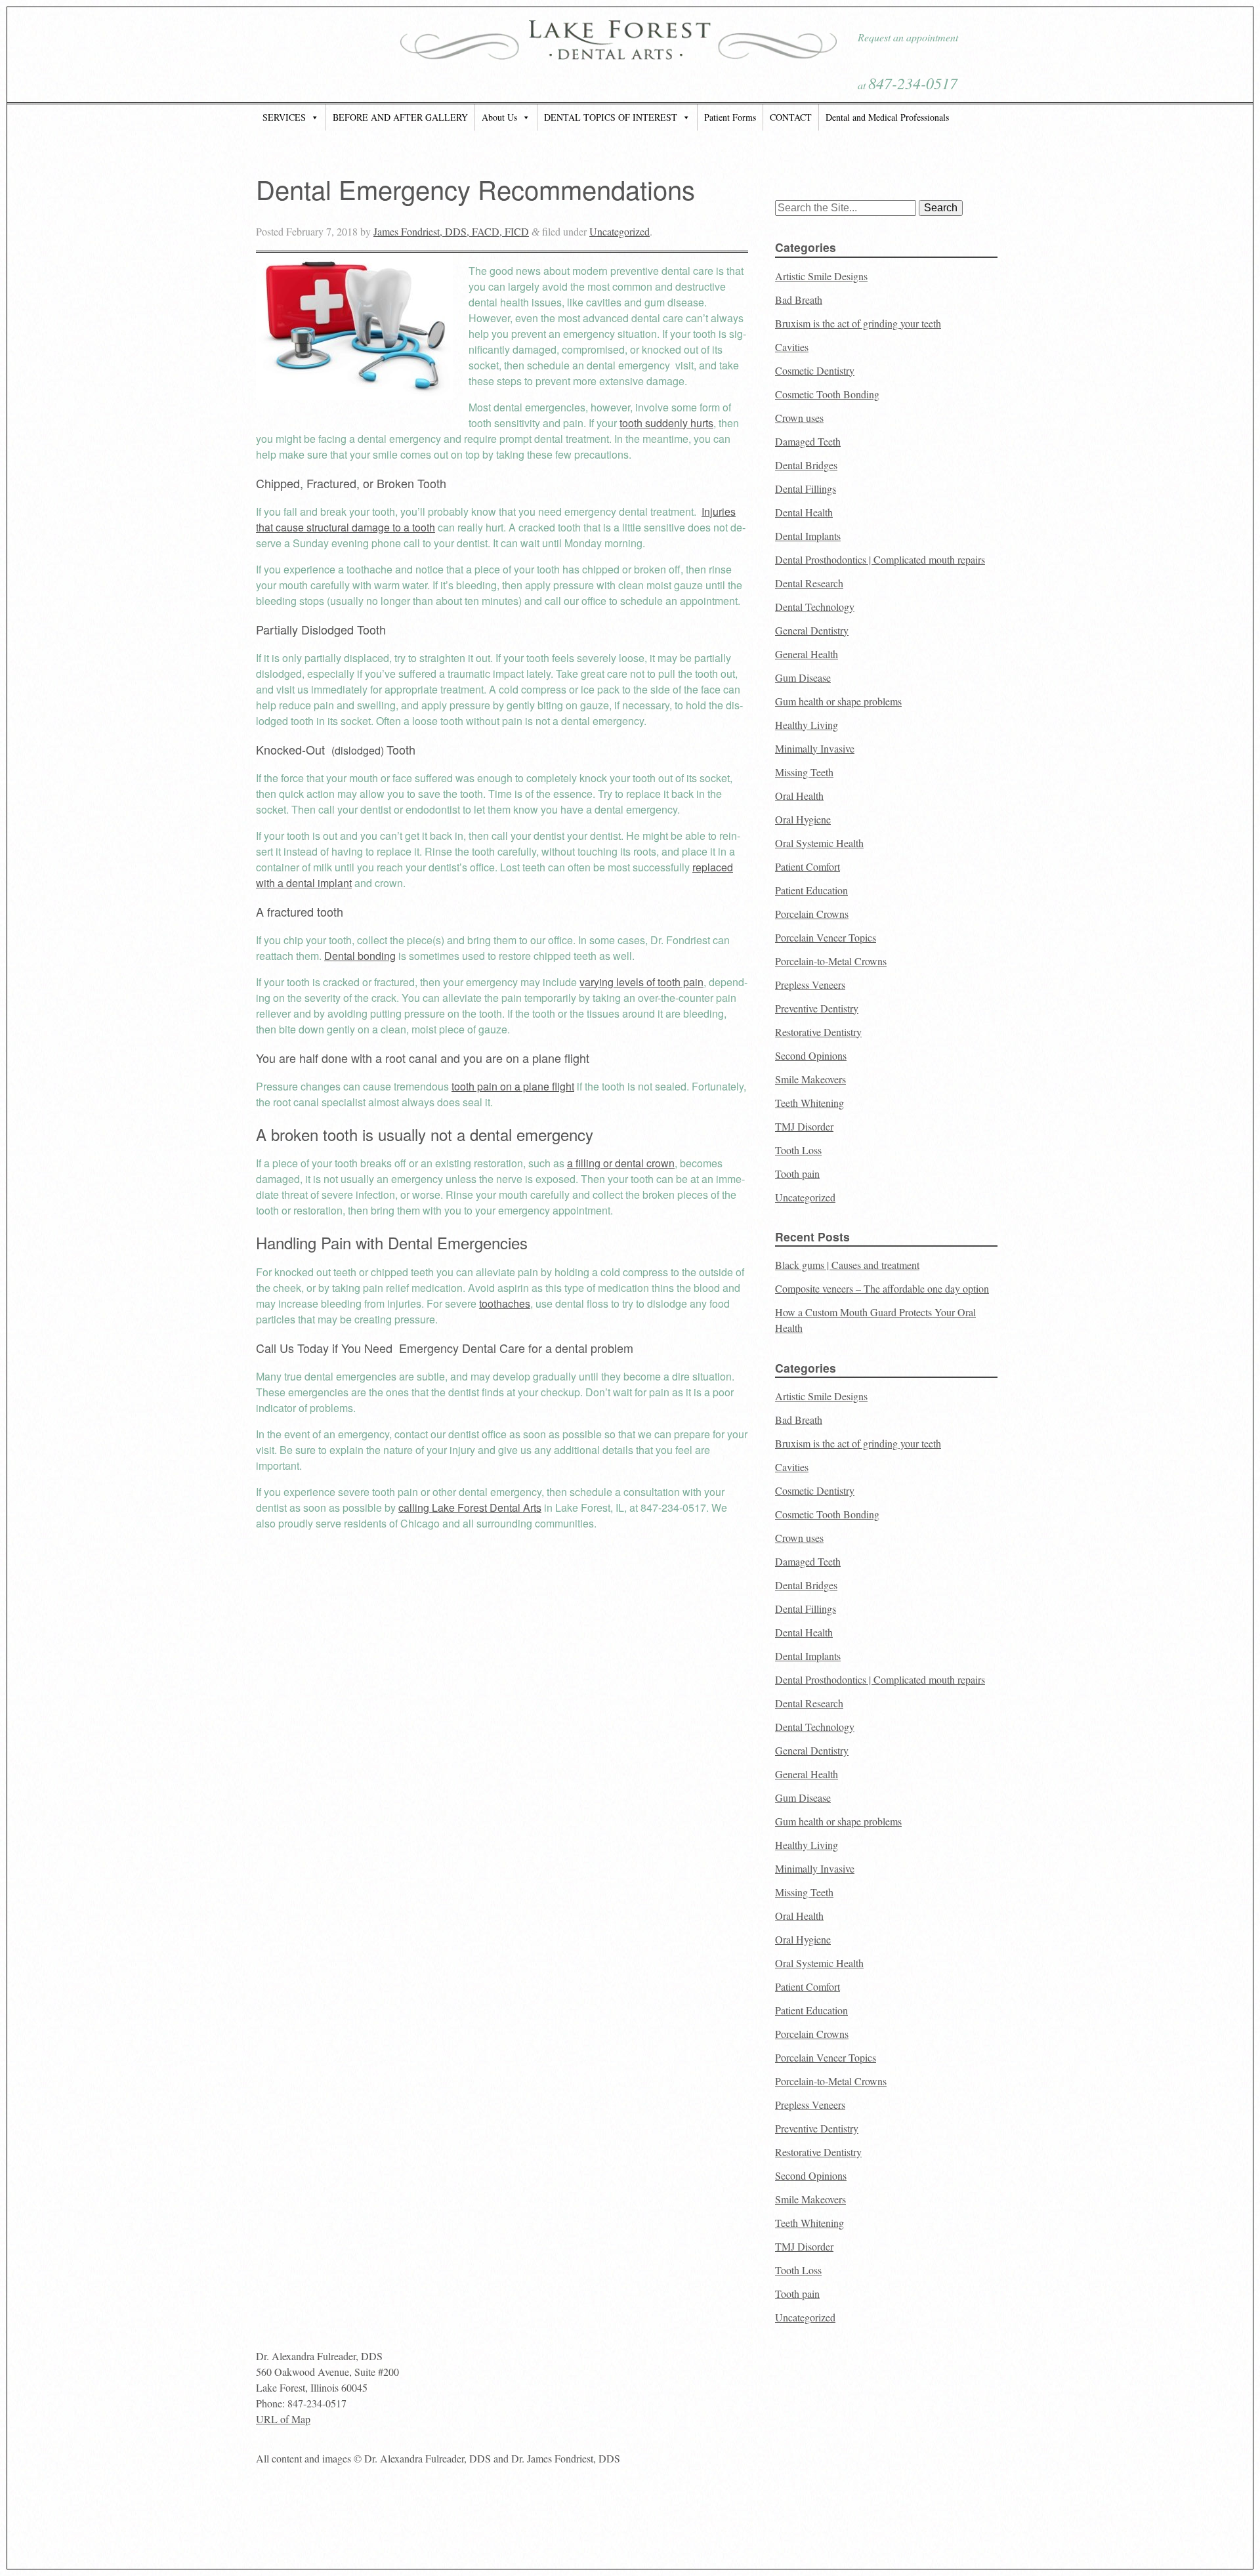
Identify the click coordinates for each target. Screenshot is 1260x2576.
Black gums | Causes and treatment (847, 1265)
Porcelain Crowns (812, 914)
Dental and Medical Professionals (887, 117)
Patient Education (811, 890)
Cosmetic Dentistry (815, 370)
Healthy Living (807, 725)
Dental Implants (808, 536)
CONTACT (791, 117)
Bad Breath (799, 300)
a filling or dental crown (621, 1163)
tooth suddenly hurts (666, 423)
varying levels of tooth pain (641, 982)
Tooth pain (797, 1174)
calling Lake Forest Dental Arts (470, 1507)
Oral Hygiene (803, 819)
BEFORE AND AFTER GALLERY (400, 117)
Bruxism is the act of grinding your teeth (858, 323)
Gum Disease (803, 677)
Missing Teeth (804, 772)
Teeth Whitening (809, 1103)
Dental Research (809, 583)
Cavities (792, 347)
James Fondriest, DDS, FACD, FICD (451, 231)
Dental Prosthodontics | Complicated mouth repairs (880, 559)
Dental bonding (360, 956)
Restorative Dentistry (818, 1032)
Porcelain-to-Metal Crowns (831, 961)
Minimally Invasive (815, 748)
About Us (499, 117)
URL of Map (283, 2419)
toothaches (505, 1303)
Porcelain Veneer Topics (826, 937)
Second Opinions (811, 1055)
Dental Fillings (806, 488)
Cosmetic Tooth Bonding (827, 394)
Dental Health (804, 512)
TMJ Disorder (804, 1126)
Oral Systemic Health (819, 843)
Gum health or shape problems (838, 701)
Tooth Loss (798, 1150)
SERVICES (284, 117)
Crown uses (799, 418)
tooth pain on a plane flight (513, 1086)
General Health (807, 654)
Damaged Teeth (808, 441)
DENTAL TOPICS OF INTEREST (611, 117)
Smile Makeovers (810, 1079)
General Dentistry (812, 630)
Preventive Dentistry (817, 1008)
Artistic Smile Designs (821, 276)
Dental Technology (815, 607)
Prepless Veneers (810, 985)
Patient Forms (730, 117)
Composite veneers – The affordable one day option (882, 1288)
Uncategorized (619, 231)
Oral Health (799, 796)
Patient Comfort (808, 866)
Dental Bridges (806, 465)
